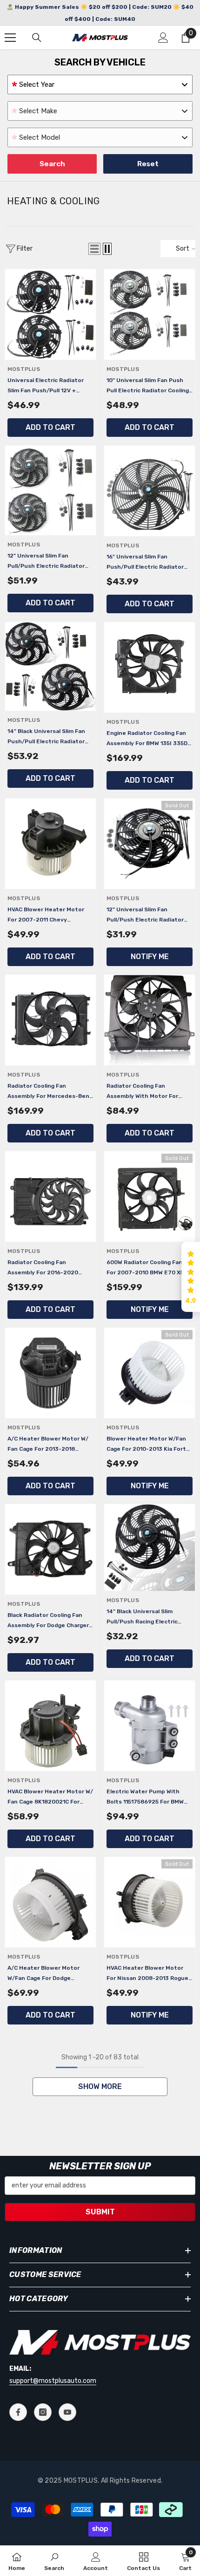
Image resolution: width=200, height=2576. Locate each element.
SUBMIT (100, 2212)
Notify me (150, 957)
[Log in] (163, 38)
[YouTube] (67, 2412)
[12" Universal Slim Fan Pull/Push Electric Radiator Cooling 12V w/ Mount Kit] (150, 844)
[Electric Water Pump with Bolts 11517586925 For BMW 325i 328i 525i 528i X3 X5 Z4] (150, 1726)
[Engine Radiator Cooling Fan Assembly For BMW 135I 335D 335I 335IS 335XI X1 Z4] (150, 667)
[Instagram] (43, 2412)
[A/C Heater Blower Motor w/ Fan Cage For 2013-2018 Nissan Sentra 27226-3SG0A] (50, 1373)
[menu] (10, 38)
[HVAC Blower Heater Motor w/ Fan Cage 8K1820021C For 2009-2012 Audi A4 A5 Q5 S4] (50, 1726)
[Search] (37, 38)
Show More (100, 2086)
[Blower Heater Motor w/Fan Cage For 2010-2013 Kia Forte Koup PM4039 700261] (150, 1373)
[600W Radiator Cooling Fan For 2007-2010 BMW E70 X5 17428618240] (150, 1197)
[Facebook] (18, 2412)
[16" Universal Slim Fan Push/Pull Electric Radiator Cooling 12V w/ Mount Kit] (150, 491)
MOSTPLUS (24, 369)
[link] (54, 2561)
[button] (94, 249)
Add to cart (50, 427)
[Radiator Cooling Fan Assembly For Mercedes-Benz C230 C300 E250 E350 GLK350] (50, 1020)
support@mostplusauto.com (53, 2381)
